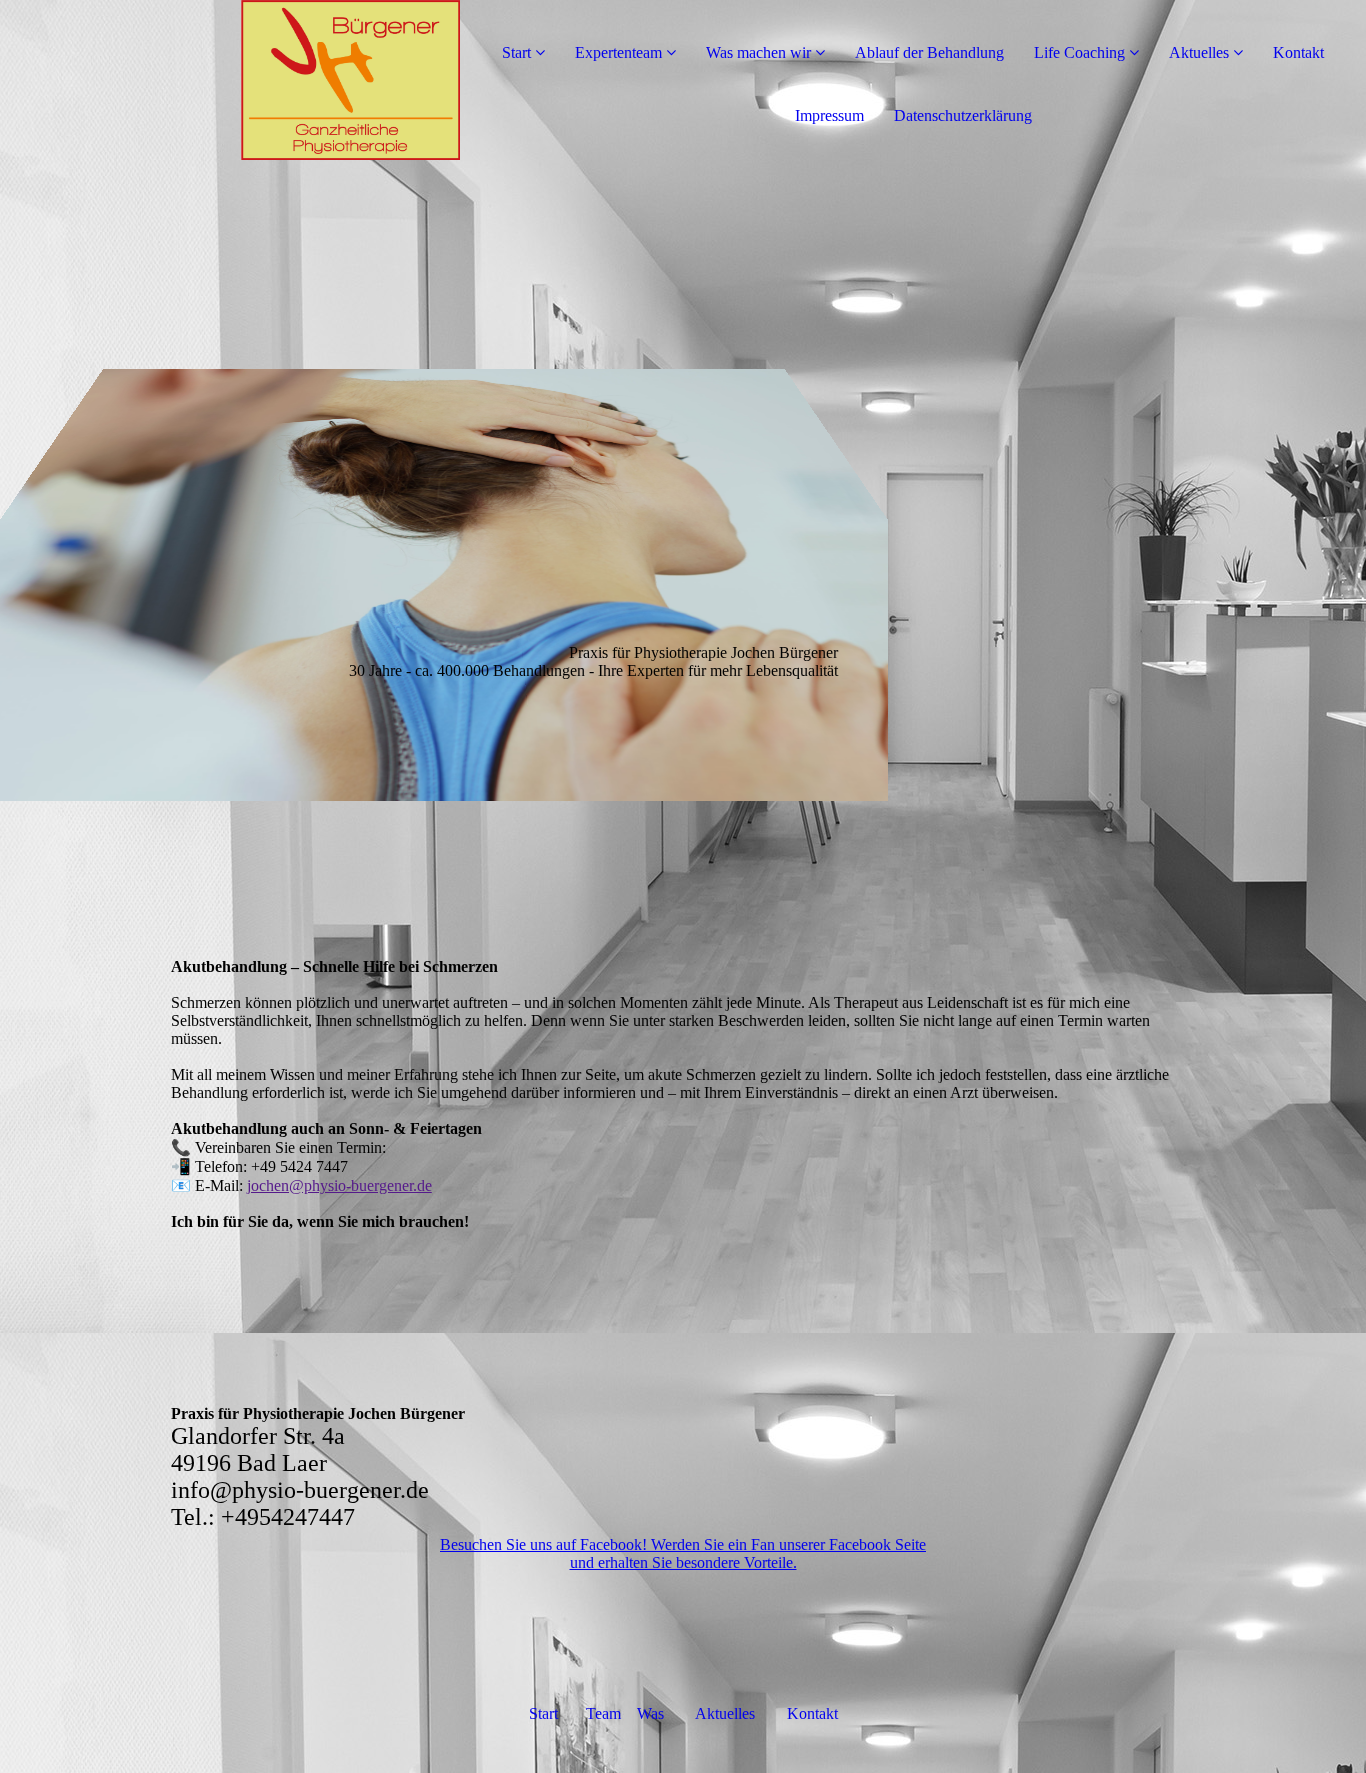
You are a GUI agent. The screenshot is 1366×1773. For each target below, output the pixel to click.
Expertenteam (618, 52)
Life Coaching (1079, 52)
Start (516, 52)
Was (652, 1713)
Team (601, 1713)
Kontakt (1298, 52)
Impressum (829, 115)
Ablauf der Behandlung (929, 52)
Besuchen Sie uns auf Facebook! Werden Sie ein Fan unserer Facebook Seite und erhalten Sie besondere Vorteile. (683, 1553)
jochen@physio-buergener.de (339, 1185)
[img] (230, 80)
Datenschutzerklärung (963, 115)
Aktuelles (1199, 52)
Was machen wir (758, 52)
